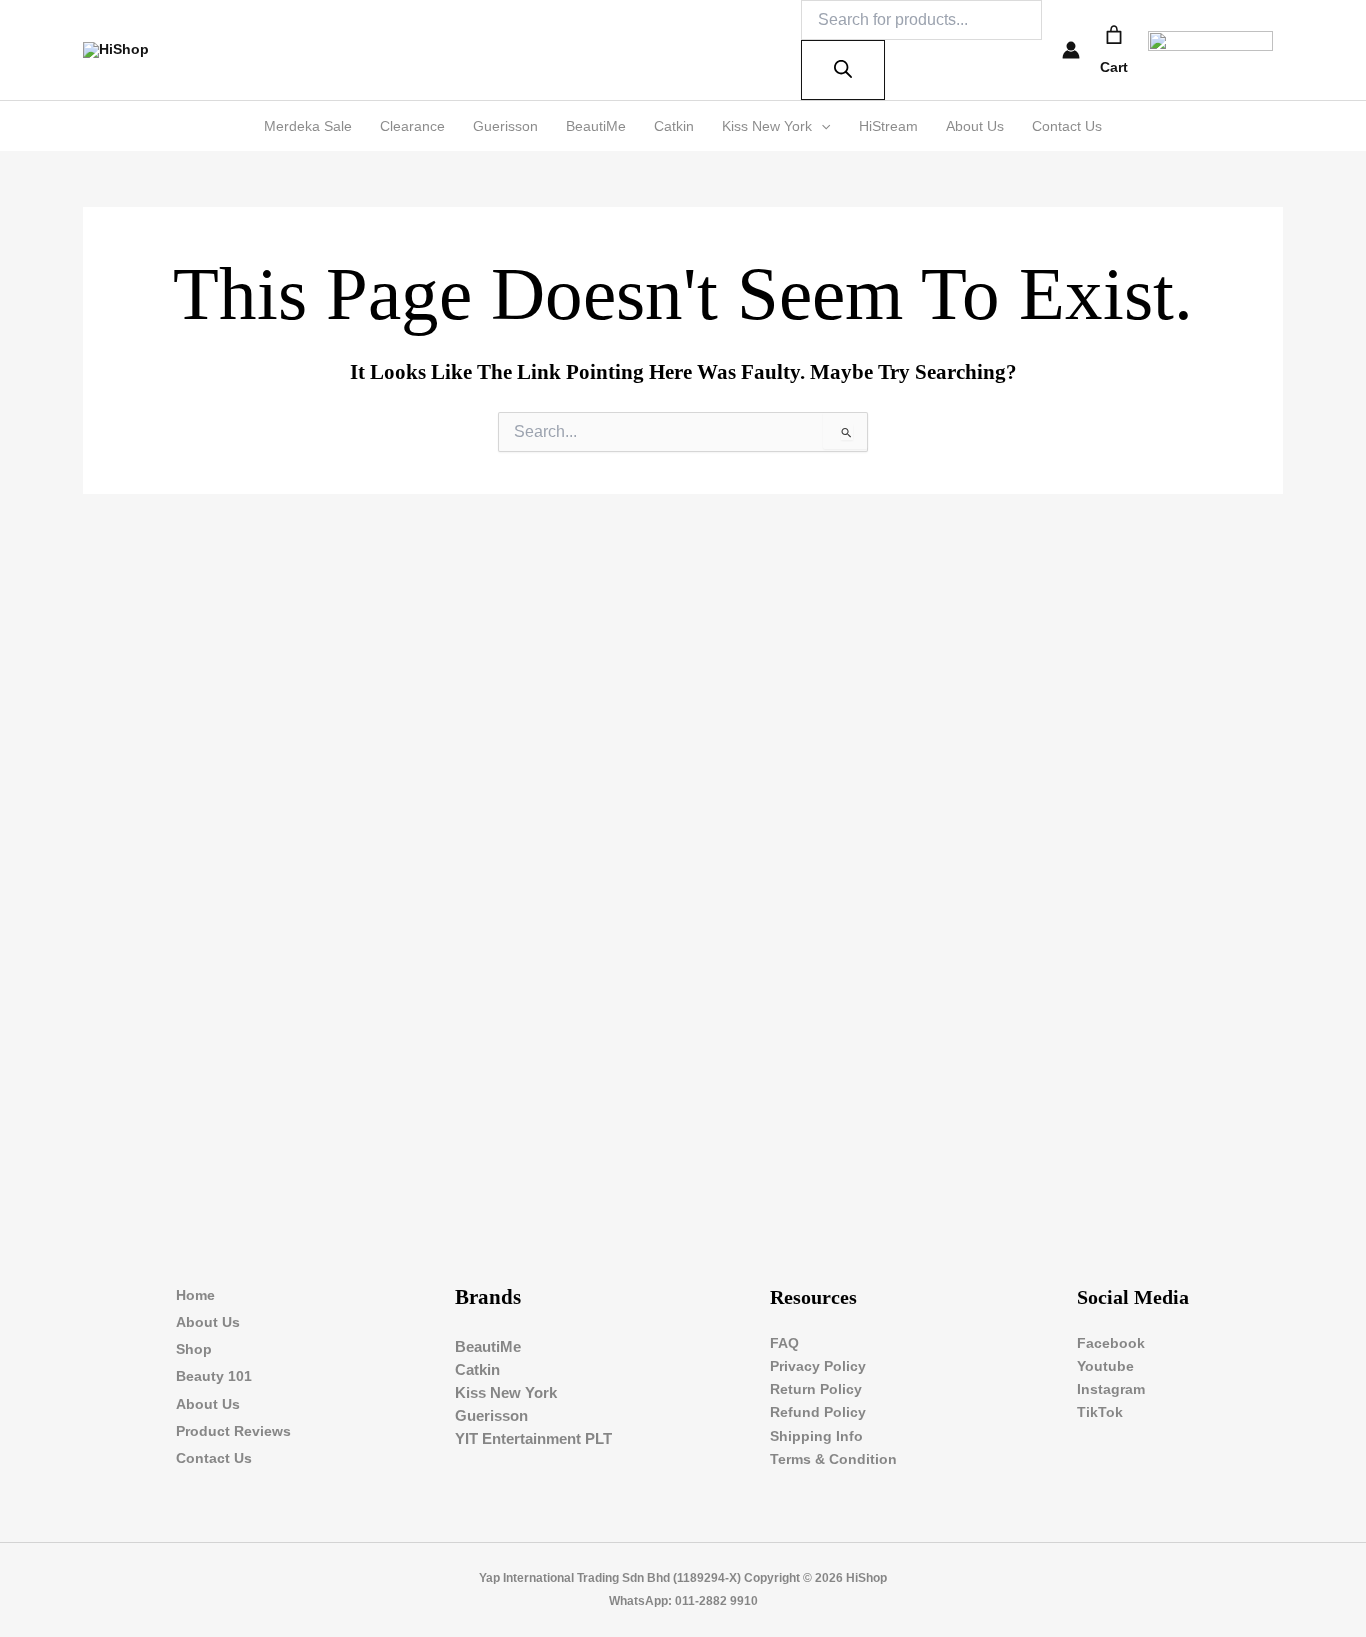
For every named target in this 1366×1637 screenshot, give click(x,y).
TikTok (1100, 1412)
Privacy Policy (818, 1366)
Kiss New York (767, 126)
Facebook (1111, 1343)
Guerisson (505, 126)
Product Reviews (233, 1431)
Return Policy (816, 1389)
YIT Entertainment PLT (533, 1438)
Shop (194, 1349)
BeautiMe (596, 126)
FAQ (784, 1343)
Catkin (674, 126)
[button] (821, 126)
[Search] (843, 70)
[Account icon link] (1071, 50)
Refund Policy (818, 1412)
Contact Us (1067, 126)
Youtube (1105, 1366)
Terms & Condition (833, 1459)
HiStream (888, 126)
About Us (975, 126)
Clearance (412, 126)
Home (195, 1295)
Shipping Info (816, 1436)
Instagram (1111, 1389)
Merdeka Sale (308, 126)
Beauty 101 (214, 1376)
